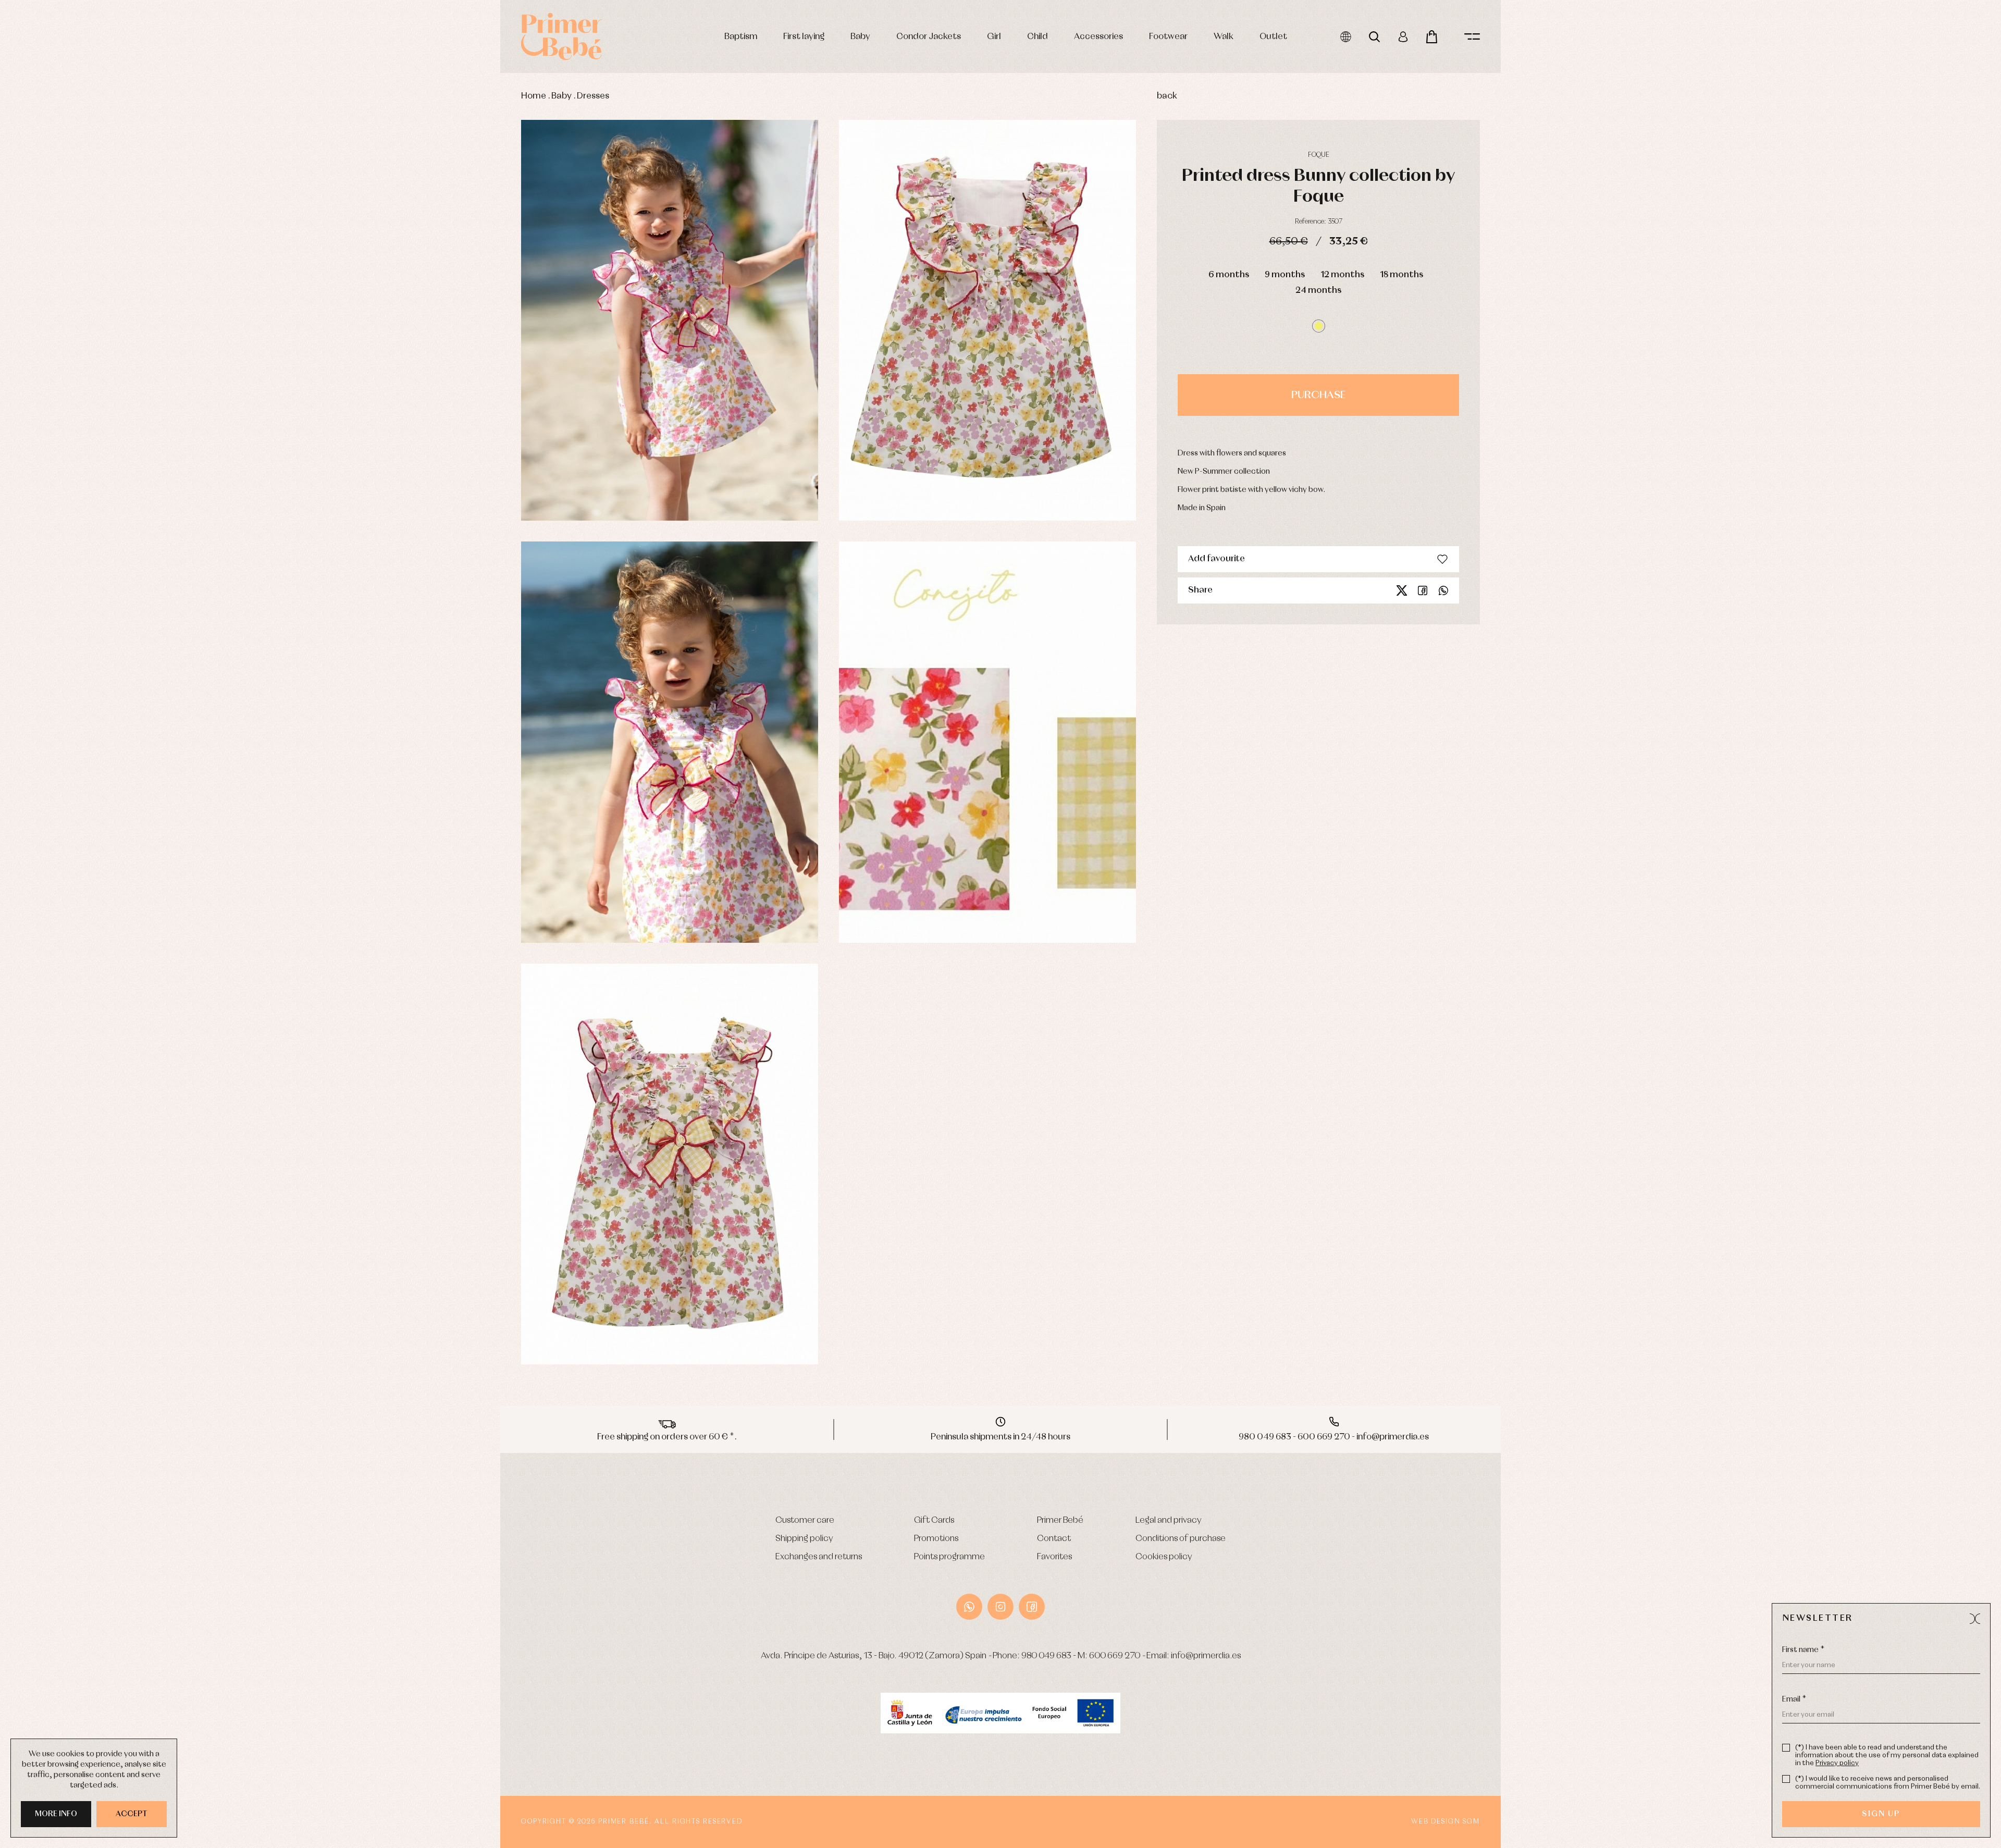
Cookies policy (1164, 1557)
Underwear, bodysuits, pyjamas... (346, 442)
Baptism (741, 37)
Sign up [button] (1881, 1814)
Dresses (593, 96)
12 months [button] (1342, 275)
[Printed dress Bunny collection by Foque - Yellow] (670, 321)
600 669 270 (1115, 1656)
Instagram (1000, 1607)
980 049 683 (1046, 1656)
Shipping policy (804, 1539)
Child (1037, 37)
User (1403, 37)
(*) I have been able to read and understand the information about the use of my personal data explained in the (1887, 1755)
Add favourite (1216, 559)
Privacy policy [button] (1837, 1763)
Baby (860, 37)
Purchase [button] (1318, 395)
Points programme (949, 1557)
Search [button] (1374, 37)
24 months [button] (1318, 291)
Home (534, 96)
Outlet (1273, 37)
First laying (804, 37)
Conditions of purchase (1181, 1539)
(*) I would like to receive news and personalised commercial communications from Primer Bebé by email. (1888, 1783)
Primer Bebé (1060, 1520)
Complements (318, 419)
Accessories (1098, 37)
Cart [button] (1432, 37)
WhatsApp (969, 1607)
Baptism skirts (317, 313)
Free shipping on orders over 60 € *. (667, 1437)
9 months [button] (1285, 275)
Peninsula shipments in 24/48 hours (1000, 1437)
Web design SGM (1446, 1822)
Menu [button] (1472, 37)
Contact (1054, 1539)
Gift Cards (934, 1520)
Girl (994, 37)
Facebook (1423, 590)
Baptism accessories (326, 301)
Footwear (1168, 37)
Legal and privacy (1169, 1520)
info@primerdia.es (1206, 1656)
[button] (1319, 326)
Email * (1794, 1699)
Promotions (936, 1539)
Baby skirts (312, 395)
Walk (1224, 37)
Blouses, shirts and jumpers (335, 407)
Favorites (1054, 1557)
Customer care (805, 1520)
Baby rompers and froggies (335, 289)
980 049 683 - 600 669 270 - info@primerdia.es (1334, 1437)
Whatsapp (1443, 590)
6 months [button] (1229, 275)
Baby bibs (311, 372)
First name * (1803, 1650)
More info (56, 1814)
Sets (304, 325)
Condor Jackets (929, 37)
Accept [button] (132, 1814)
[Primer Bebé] (561, 36)
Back (1167, 96)
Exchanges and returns (819, 1557)
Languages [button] (1346, 37)
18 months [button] (1401, 275)
